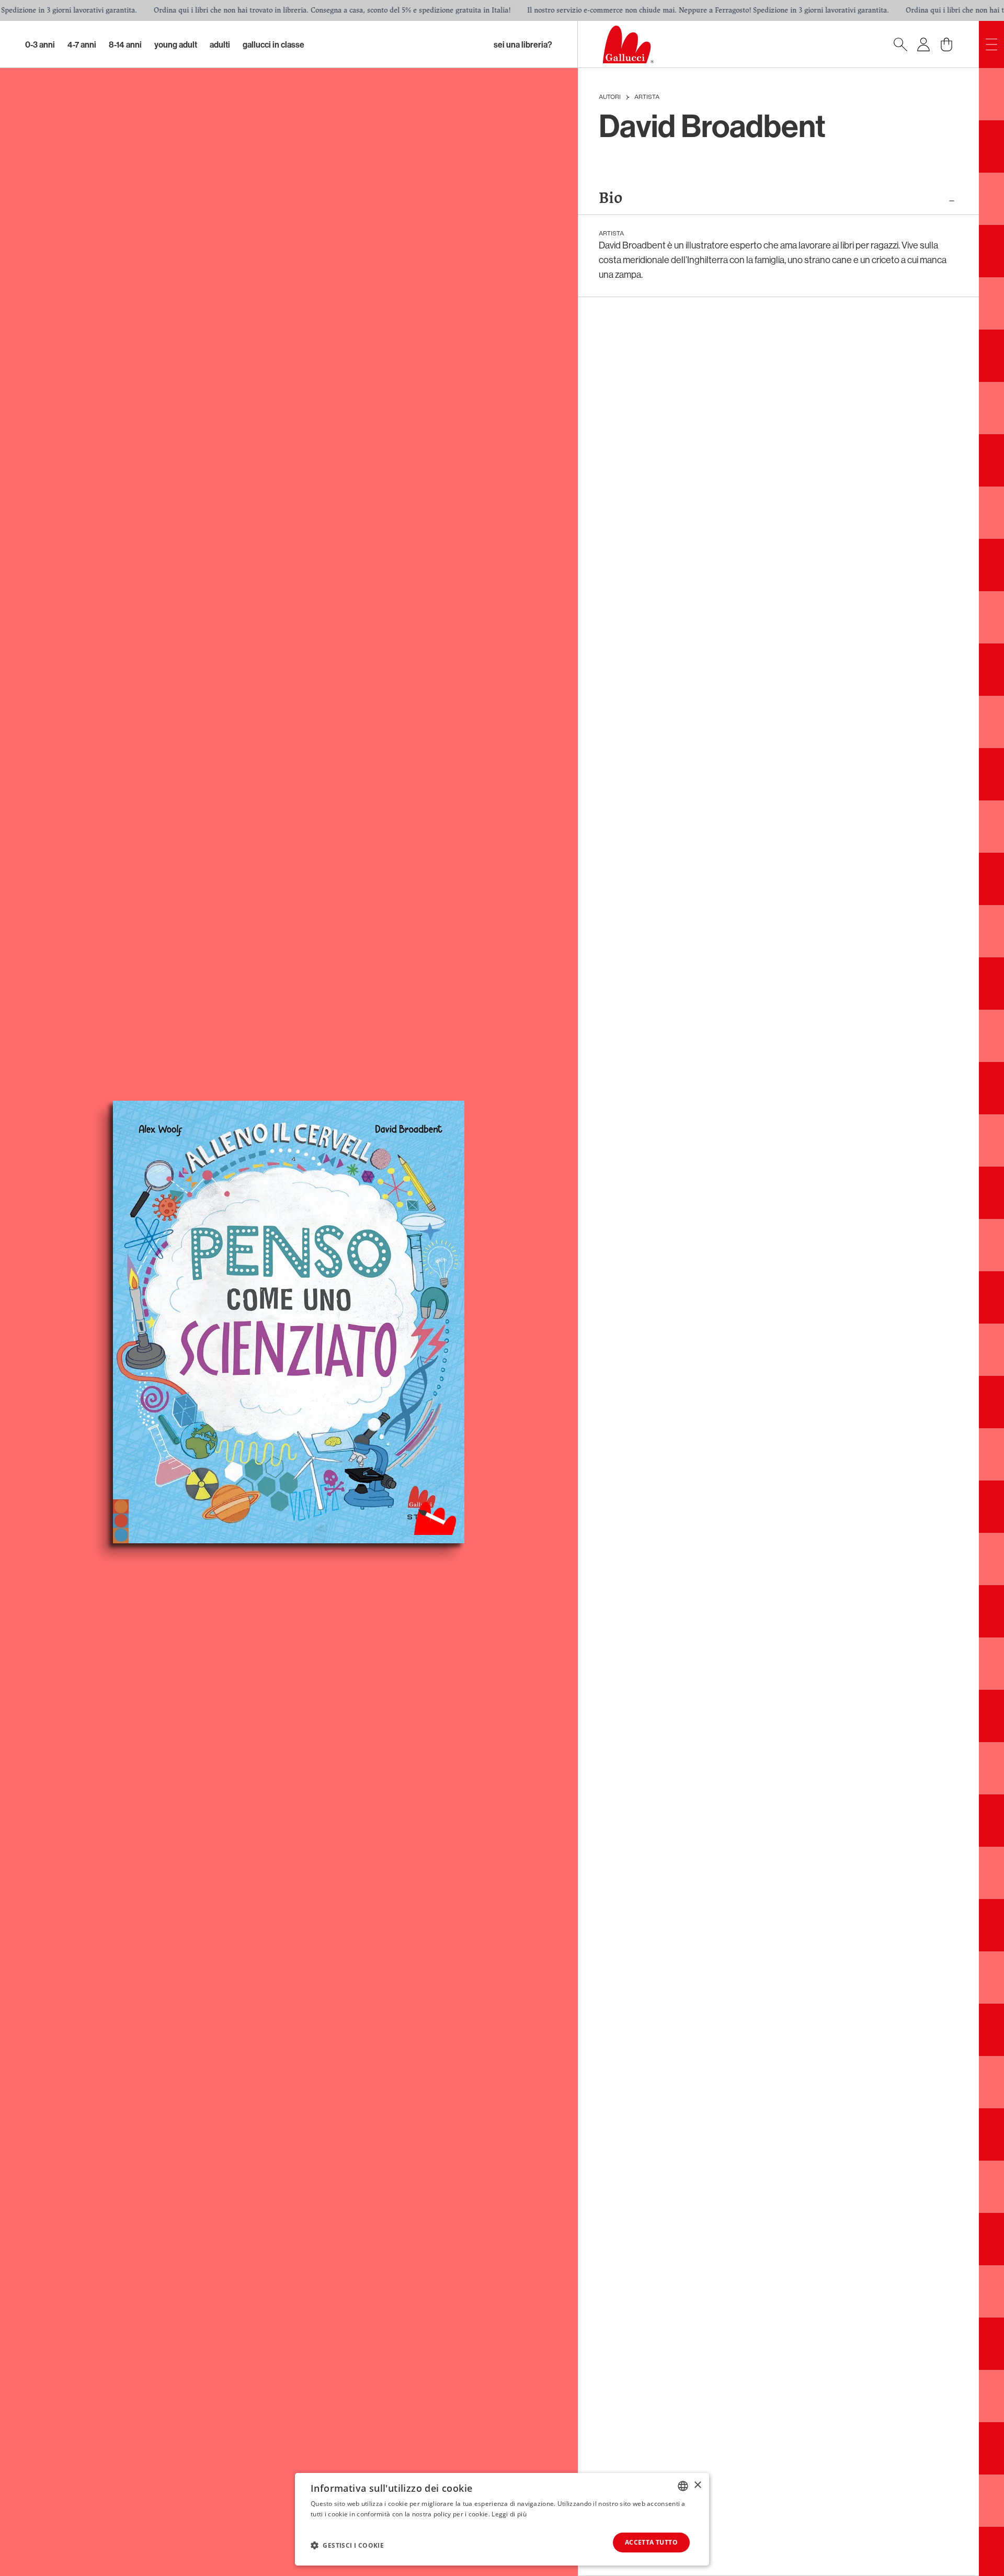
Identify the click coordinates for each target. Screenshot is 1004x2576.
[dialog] (502, 2519)
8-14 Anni (125, 44)
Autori (610, 97)
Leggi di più (509, 2514)
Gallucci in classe (273, 44)
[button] (347, 2545)
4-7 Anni (82, 44)
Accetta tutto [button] (651, 2542)
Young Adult (176, 44)
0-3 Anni (40, 44)
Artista (647, 97)
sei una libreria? (523, 44)
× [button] (697, 2485)
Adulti (220, 44)
